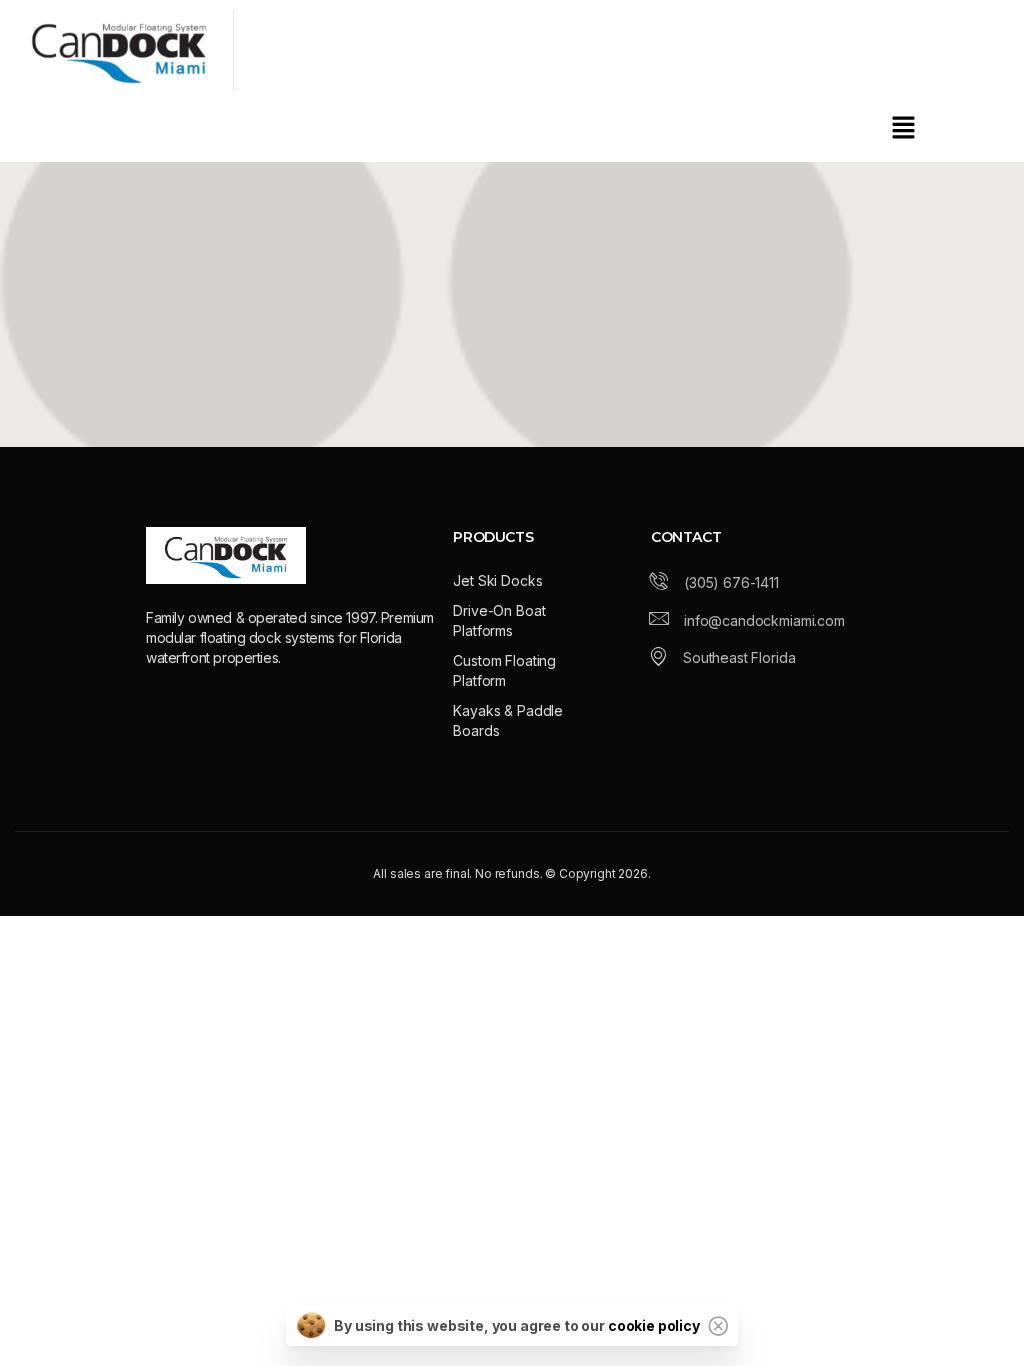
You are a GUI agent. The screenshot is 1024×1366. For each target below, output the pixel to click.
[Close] (718, 1326)
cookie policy (654, 1325)
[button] (904, 126)
